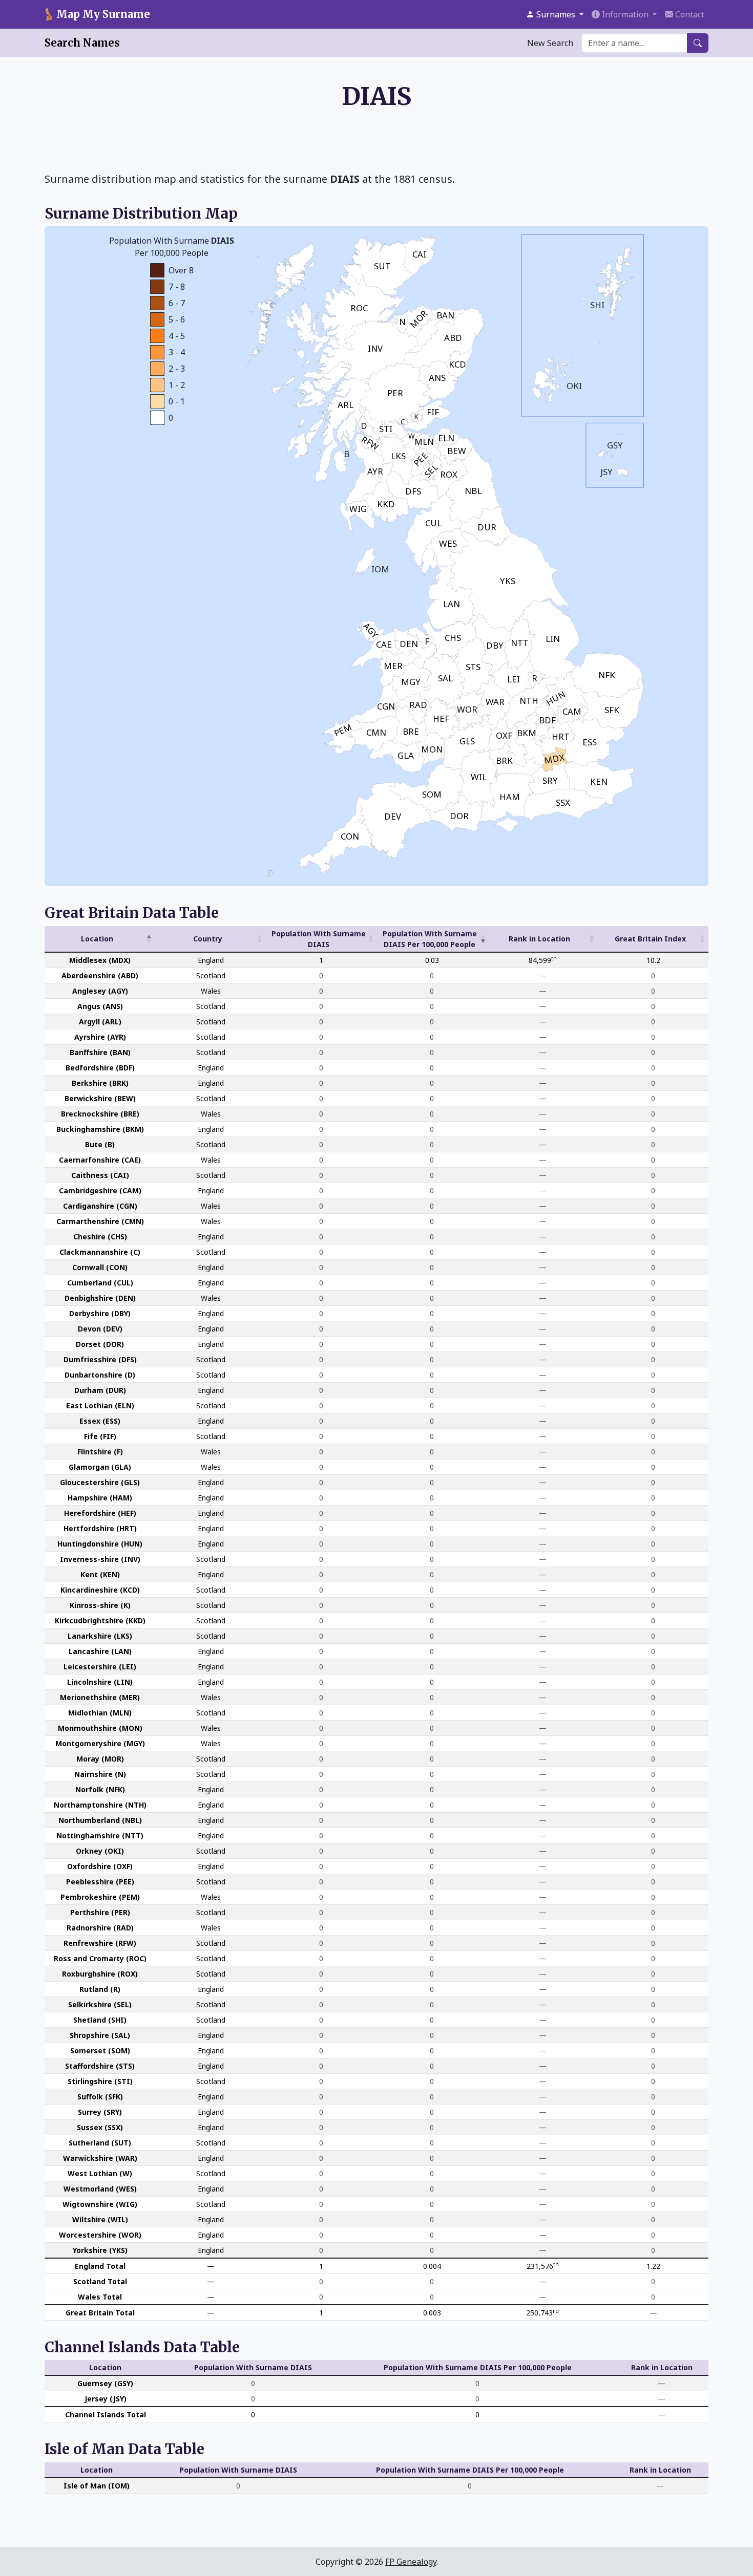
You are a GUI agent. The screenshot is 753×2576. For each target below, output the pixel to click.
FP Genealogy (411, 2562)
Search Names (82, 43)
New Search (550, 43)
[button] (555, 14)
